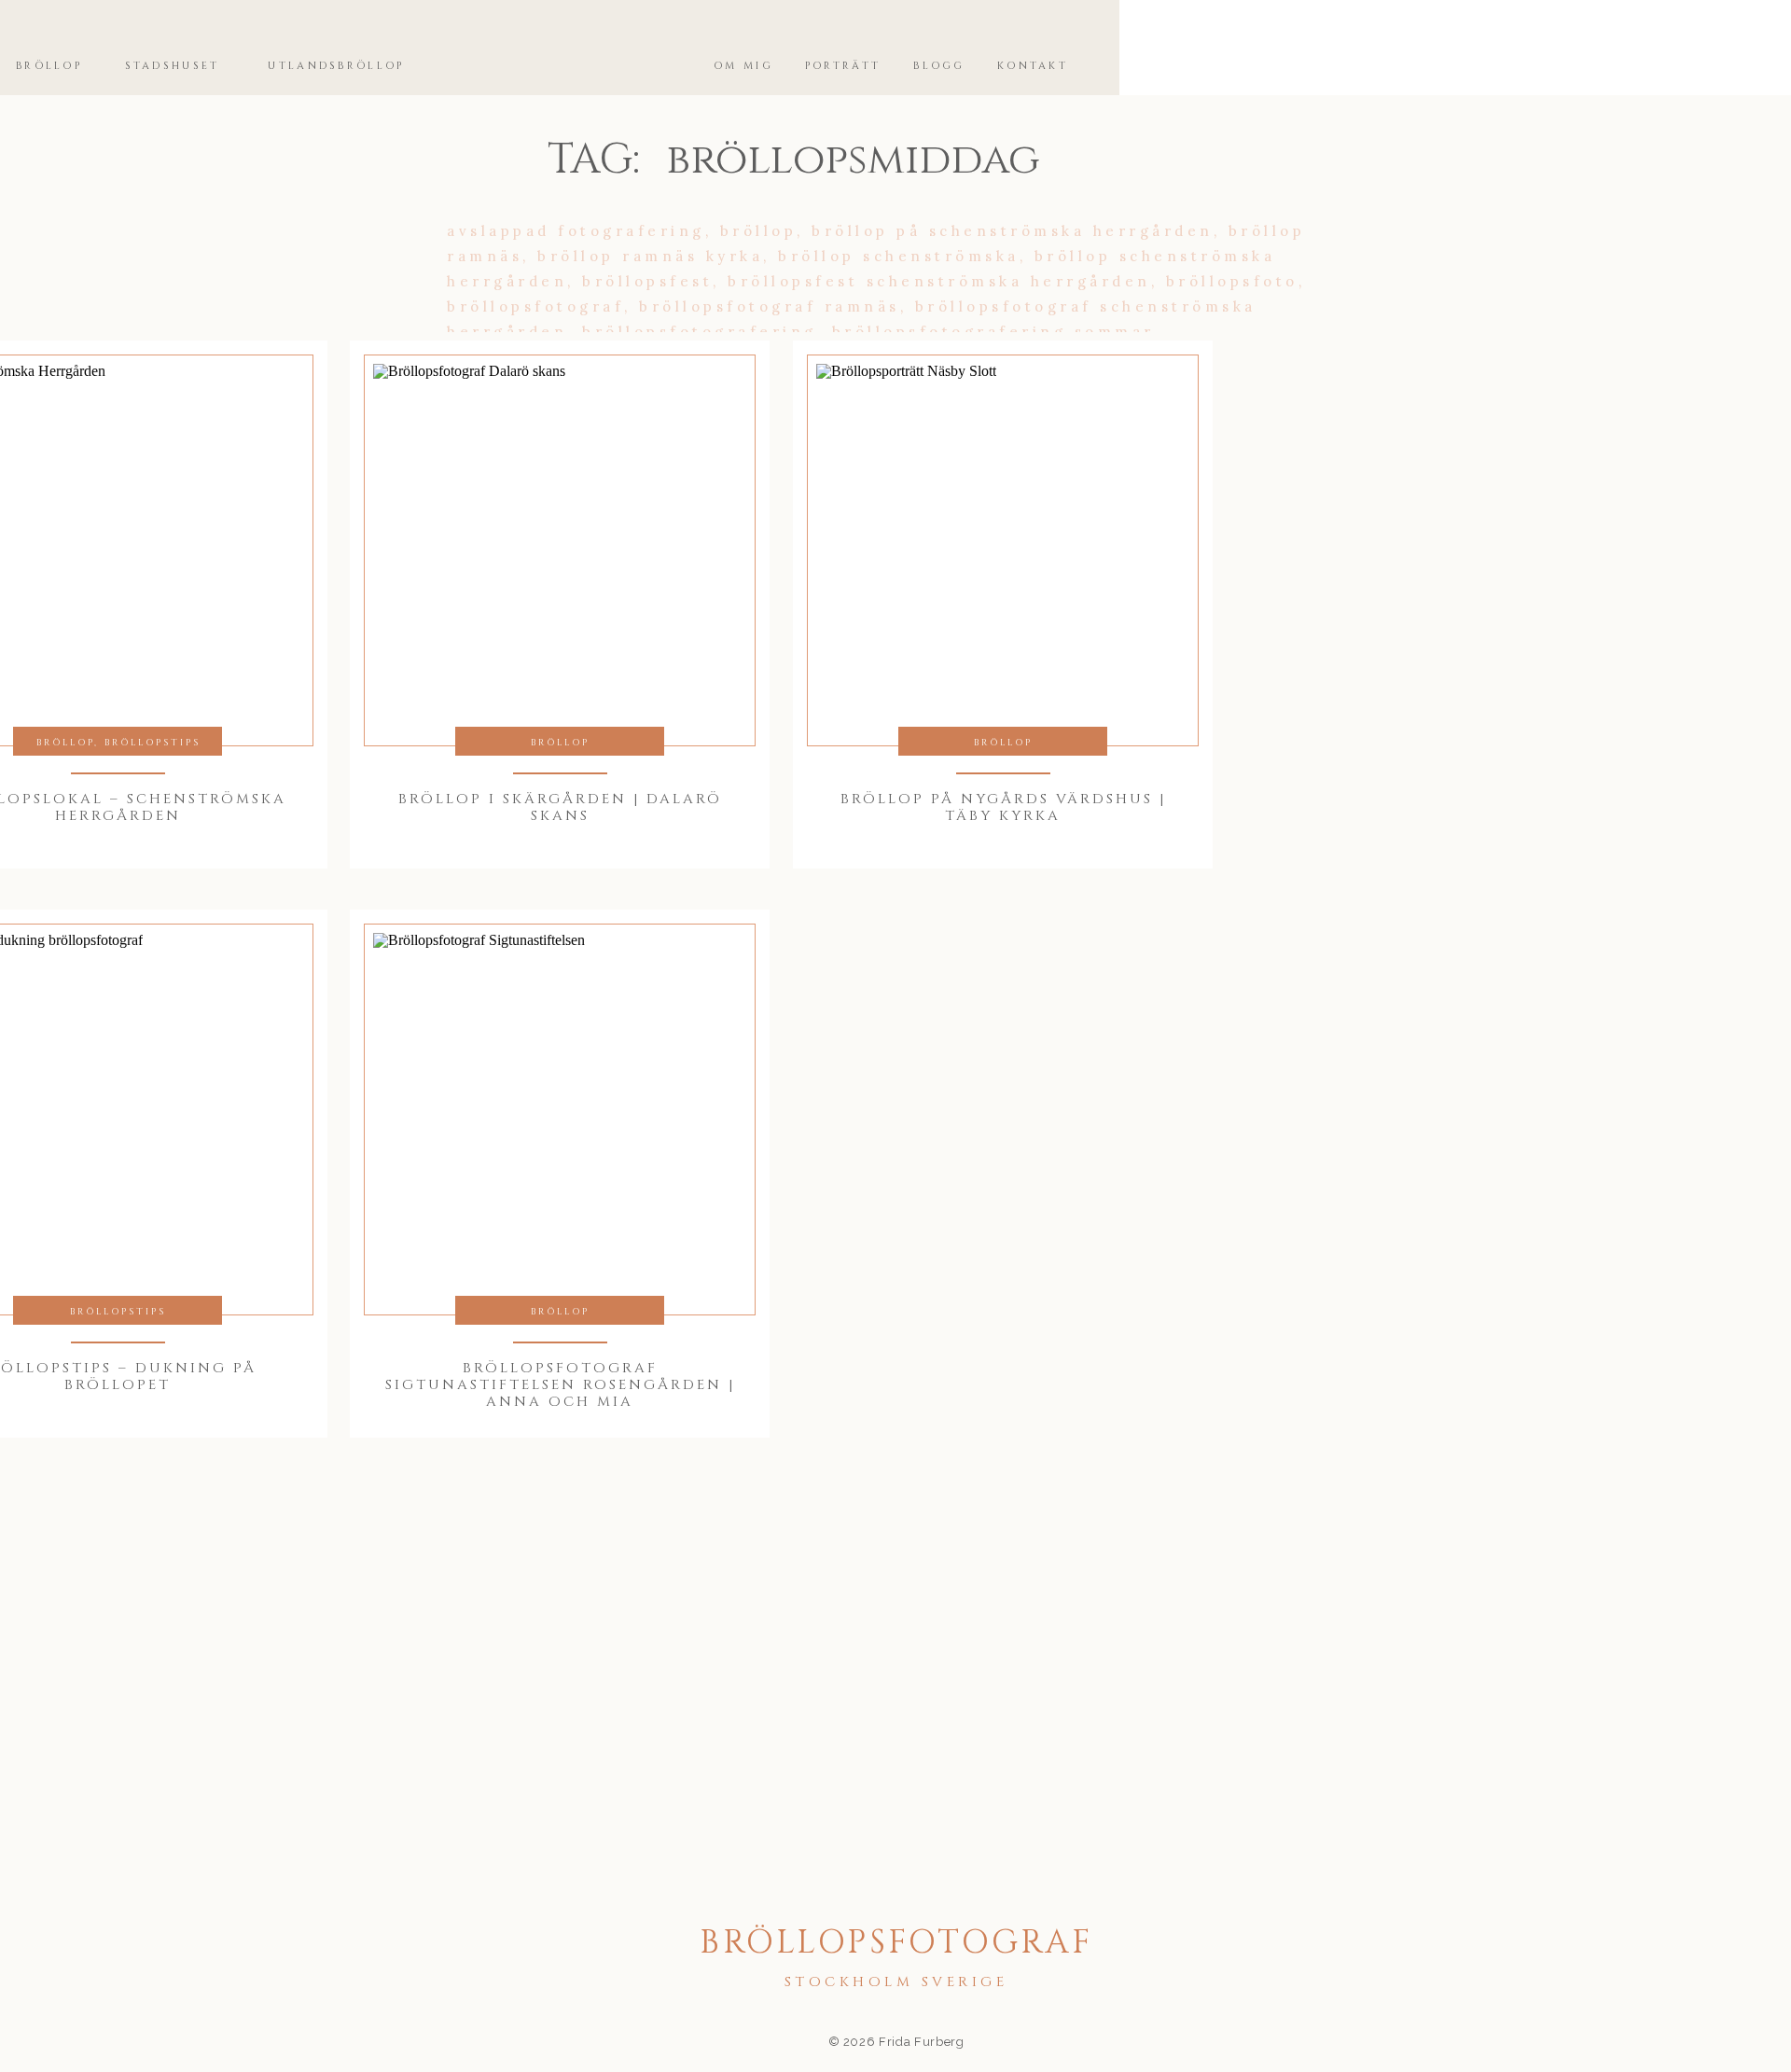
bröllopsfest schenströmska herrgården (939, 281)
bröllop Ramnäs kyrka (650, 256)
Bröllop (759, 231)
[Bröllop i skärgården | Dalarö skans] (560, 550)
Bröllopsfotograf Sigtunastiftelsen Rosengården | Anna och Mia (560, 1385)
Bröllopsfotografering (700, 332)
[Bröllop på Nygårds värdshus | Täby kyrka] (1003, 550)
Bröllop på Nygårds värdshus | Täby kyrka (1003, 807)
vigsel (778, 458)
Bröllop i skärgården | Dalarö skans (560, 807)
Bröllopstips (153, 743)
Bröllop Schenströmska (899, 256)
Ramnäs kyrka (1237, 432)
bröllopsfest (647, 281)
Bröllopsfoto (1232, 281)
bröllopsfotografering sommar (993, 332)
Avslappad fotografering (576, 231)
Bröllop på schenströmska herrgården (1013, 231)
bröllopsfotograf (535, 306)
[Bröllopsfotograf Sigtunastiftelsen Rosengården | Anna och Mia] (560, 1119)
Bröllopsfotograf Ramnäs (770, 306)
